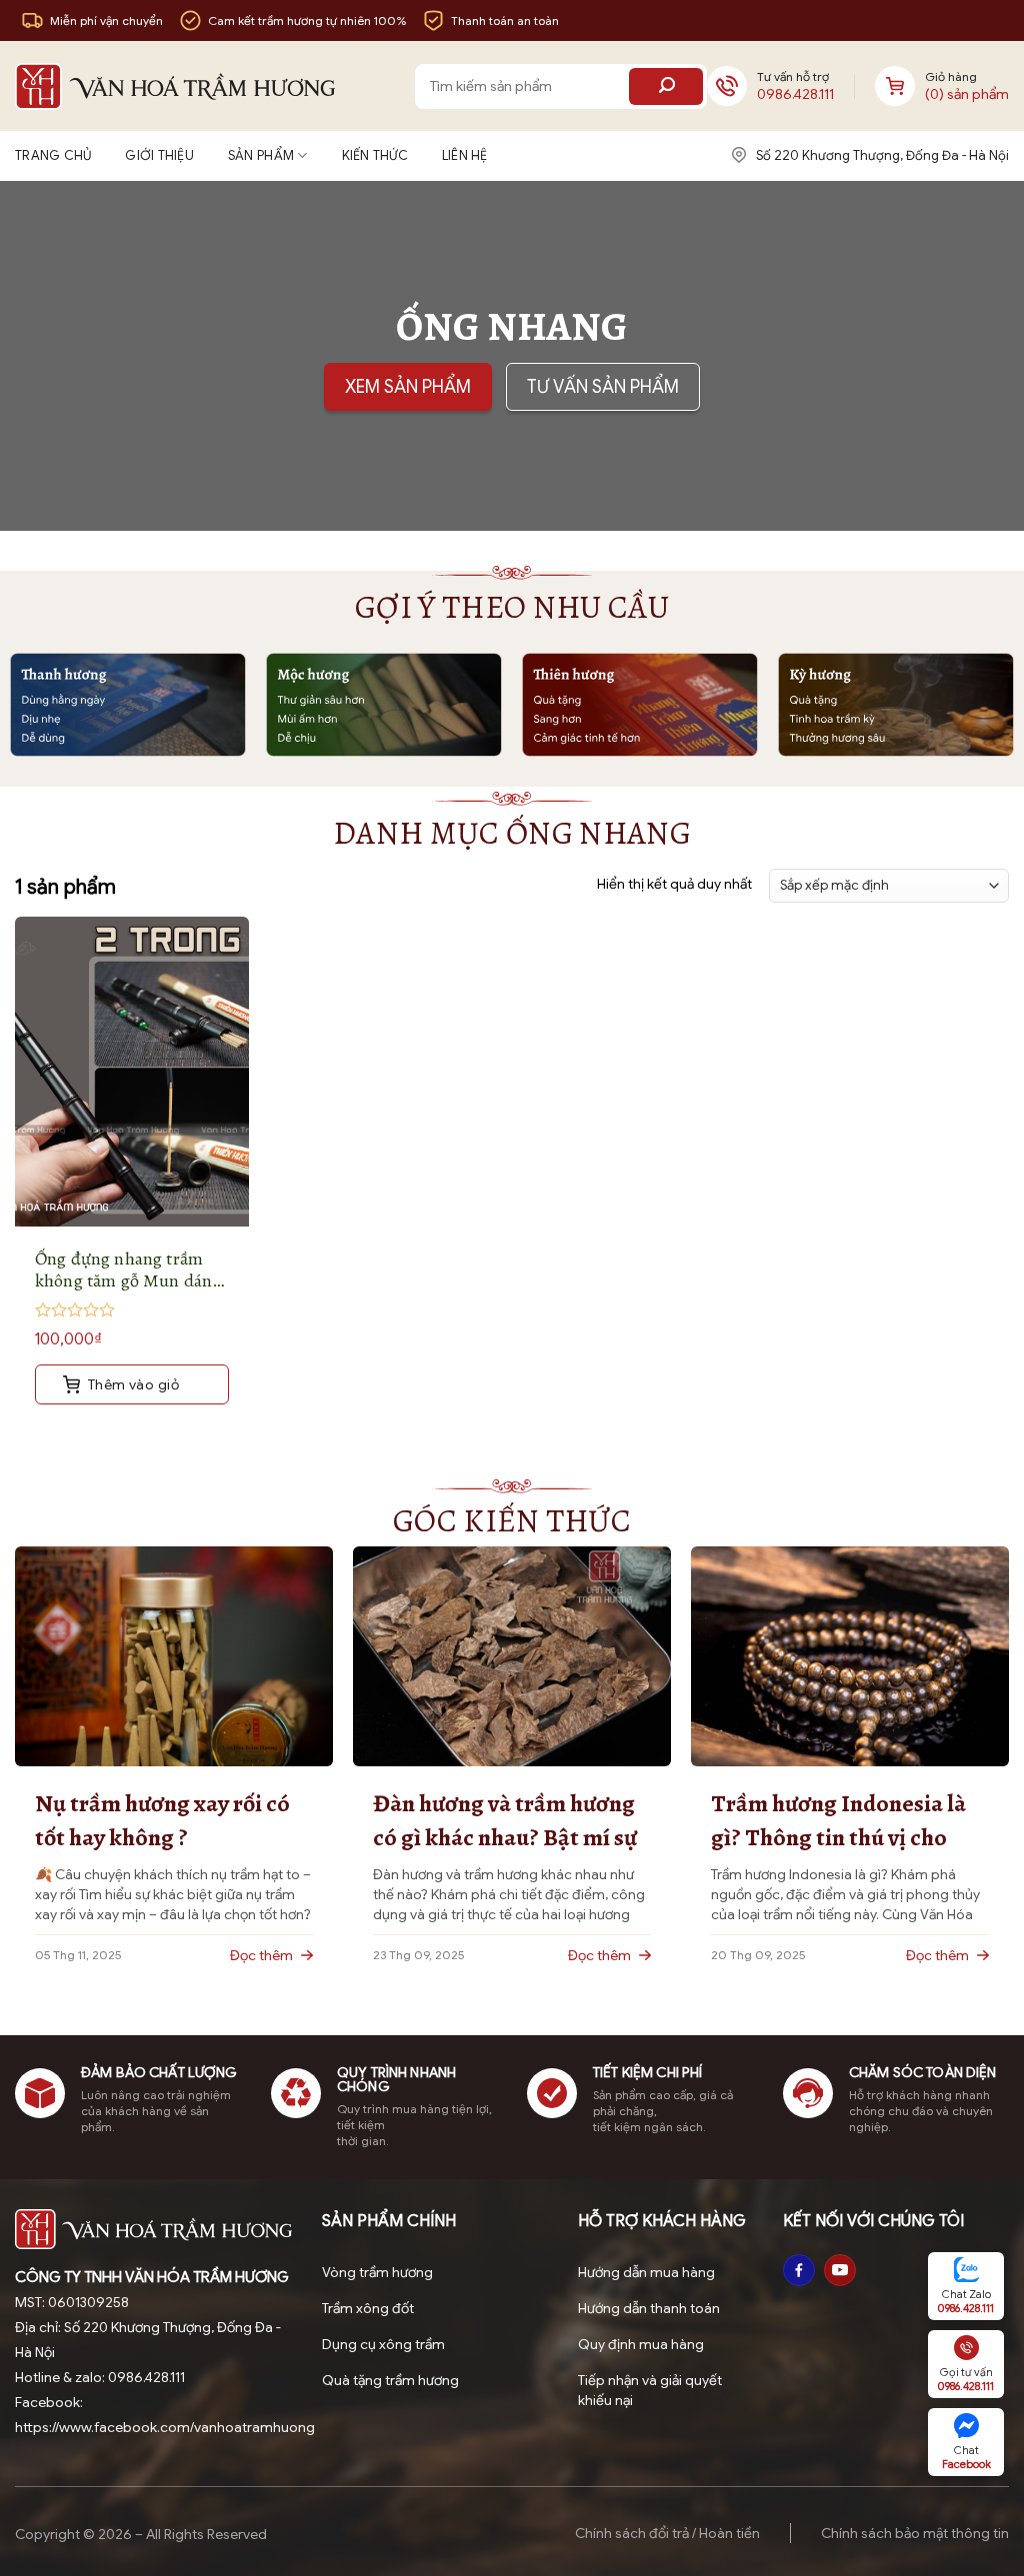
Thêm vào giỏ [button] (132, 1384)
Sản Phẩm (261, 155)
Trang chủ (53, 155)
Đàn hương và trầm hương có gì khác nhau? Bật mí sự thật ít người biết (505, 1821)
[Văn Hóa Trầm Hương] (175, 86)
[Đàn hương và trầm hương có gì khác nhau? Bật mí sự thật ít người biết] (512, 1655)
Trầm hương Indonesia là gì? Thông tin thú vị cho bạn (838, 1821)
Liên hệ (465, 155)
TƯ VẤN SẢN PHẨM (603, 387)
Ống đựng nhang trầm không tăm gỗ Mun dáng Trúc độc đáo (128, 1270)
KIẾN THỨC (375, 155)
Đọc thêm (263, 1955)
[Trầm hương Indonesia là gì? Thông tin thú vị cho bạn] (850, 1655)
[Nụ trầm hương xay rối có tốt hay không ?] (174, 1655)
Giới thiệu (159, 155)
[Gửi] (666, 86)
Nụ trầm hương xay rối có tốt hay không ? (162, 1820)
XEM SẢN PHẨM (408, 387)
